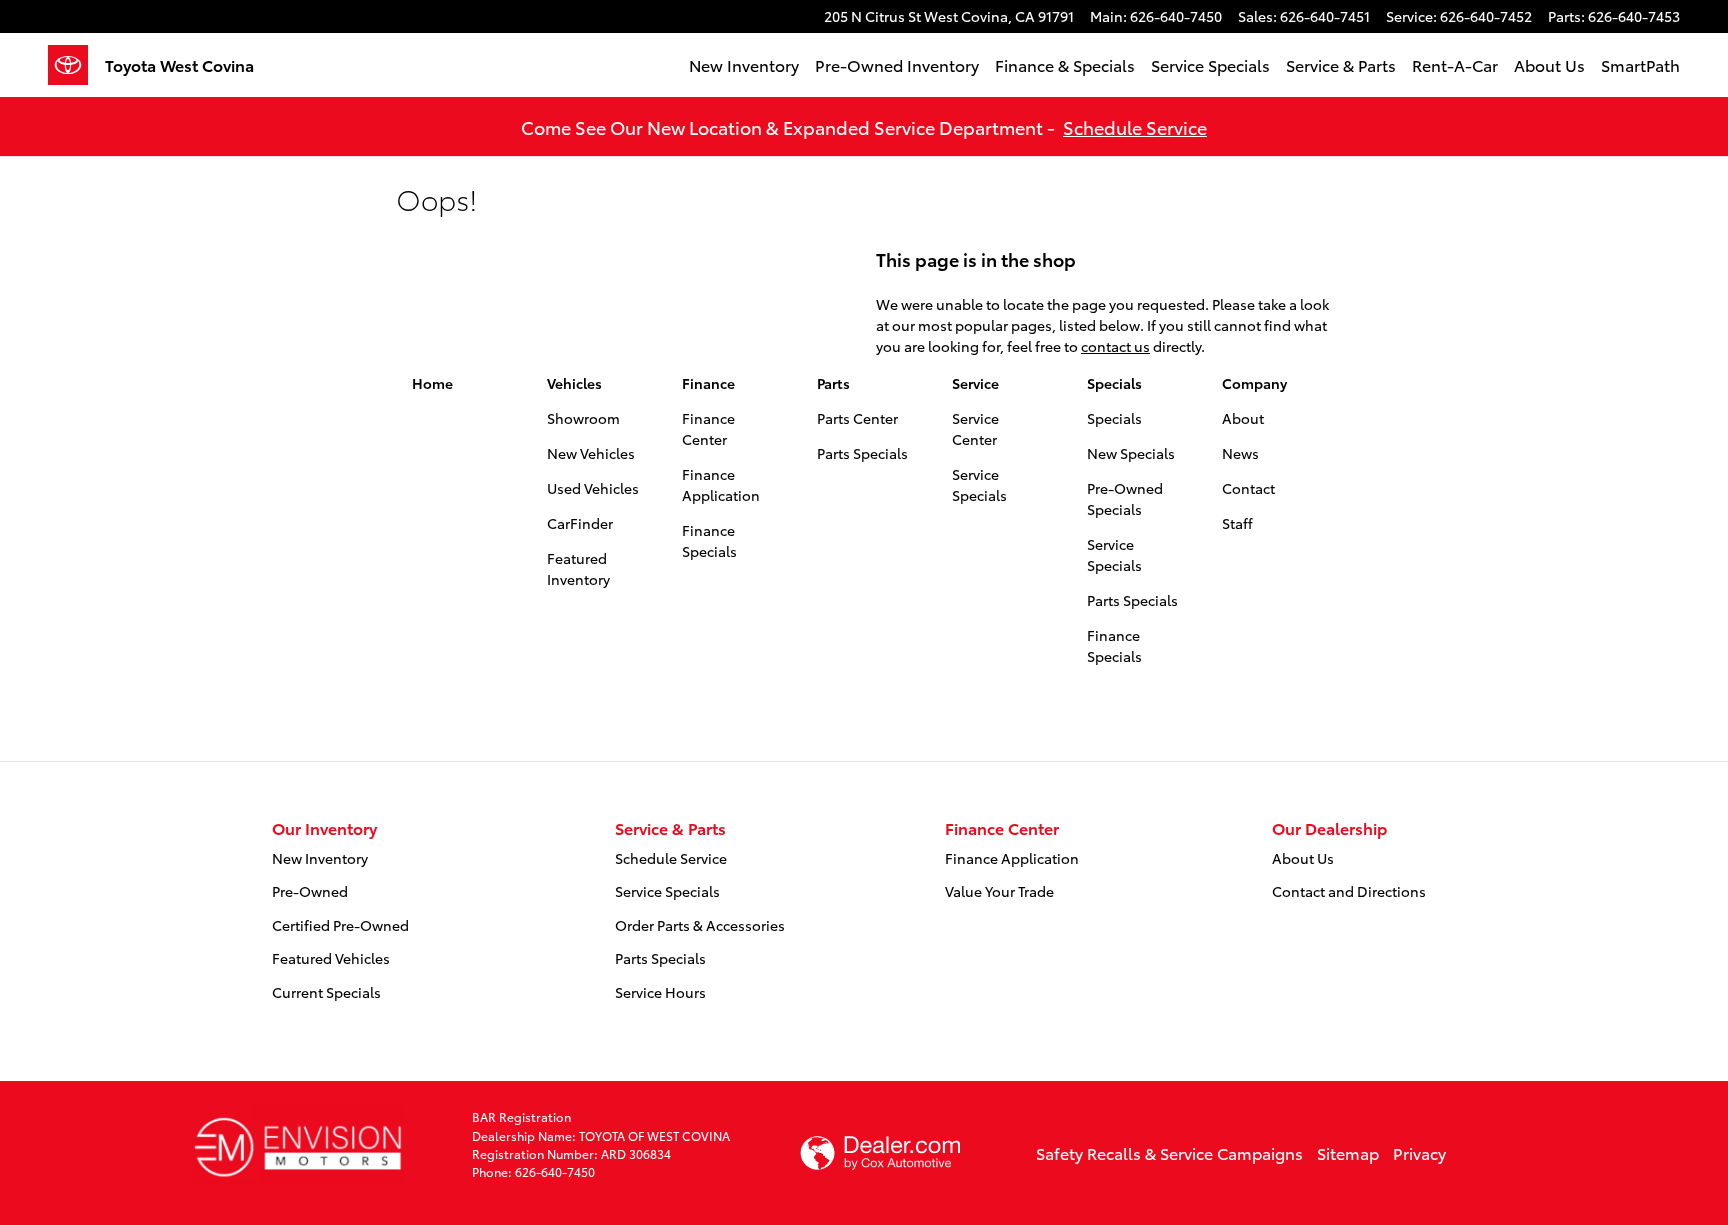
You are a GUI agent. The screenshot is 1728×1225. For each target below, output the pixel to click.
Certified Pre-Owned (340, 925)
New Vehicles (591, 453)
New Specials (1131, 453)
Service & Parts (1341, 64)
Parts (833, 383)
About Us (1549, 64)
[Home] (76, 65)
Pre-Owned (310, 891)
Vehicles (574, 383)
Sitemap (1348, 1152)
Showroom (583, 418)
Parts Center (857, 418)
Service (975, 383)
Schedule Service (1135, 126)
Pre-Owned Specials (1125, 498)
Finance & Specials (1065, 64)
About (1243, 418)
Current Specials (326, 992)
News (1240, 453)
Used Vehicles (593, 488)
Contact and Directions (1349, 891)
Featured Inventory (578, 568)
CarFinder (580, 523)
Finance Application (721, 484)
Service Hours (660, 992)
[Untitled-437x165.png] (297, 1145)
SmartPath (1640, 64)
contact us (1115, 346)
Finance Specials (709, 540)
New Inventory (744, 64)
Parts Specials (862, 453)
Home (432, 383)
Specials (1114, 383)
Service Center (975, 428)
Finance (708, 383)
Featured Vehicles (331, 958)
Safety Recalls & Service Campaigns (1169, 1152)
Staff (1237, 523)
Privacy (1419, 1152)
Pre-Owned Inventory (897, 64)
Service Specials (1210, 64)
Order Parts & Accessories (700, 925)
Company (1254, 383)
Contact (1248, 488)
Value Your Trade (999, 891)
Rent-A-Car (1455, 64)
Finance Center (708, 428)
